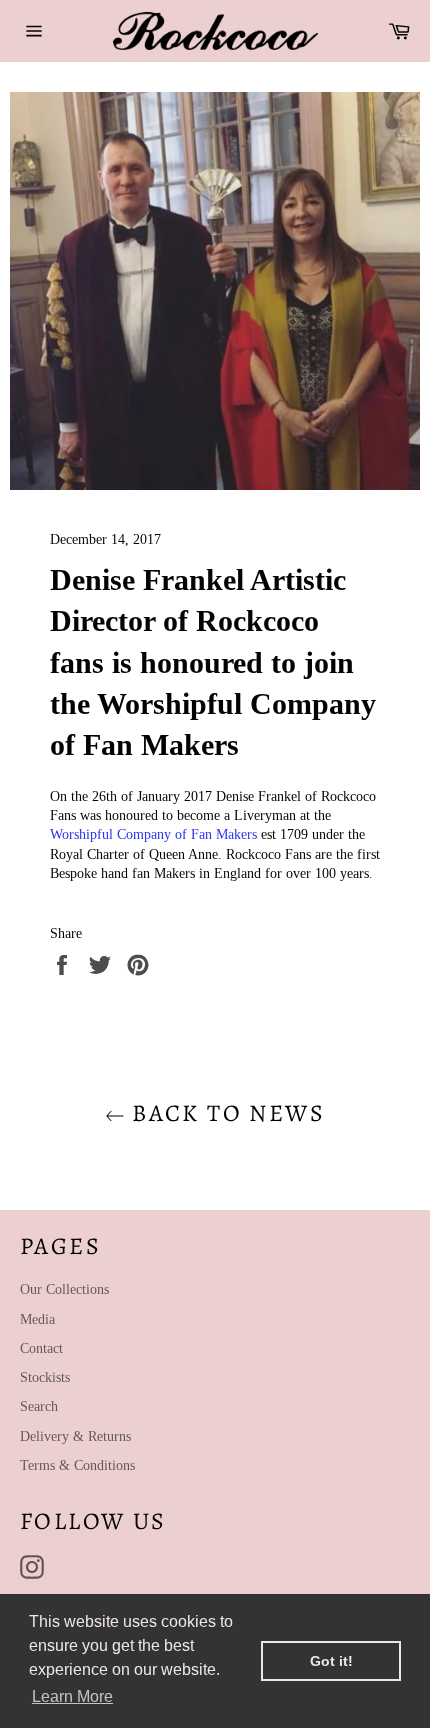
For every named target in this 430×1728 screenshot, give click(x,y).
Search (39, 1406)
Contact (41, 1348)
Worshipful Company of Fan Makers (153, 834)
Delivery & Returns (75, 1436)
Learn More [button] (72, 1696)
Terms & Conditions (77, 1465)
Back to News (225, 1113)
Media (37, 1319)
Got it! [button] (331, 1661)
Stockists (45, 1377)
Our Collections (64, 1289)
